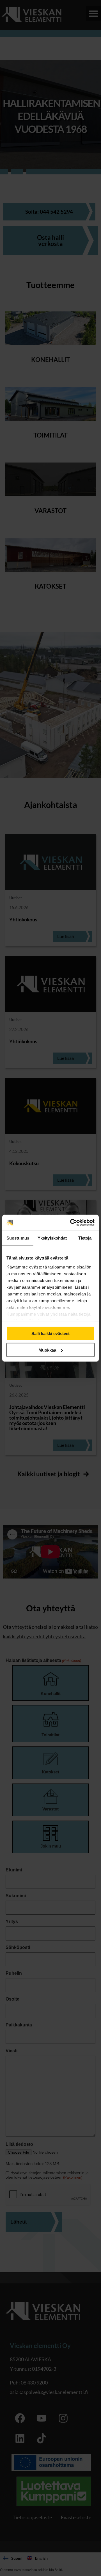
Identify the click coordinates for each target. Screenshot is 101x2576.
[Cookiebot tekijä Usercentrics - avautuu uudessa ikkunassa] (71, 1222)
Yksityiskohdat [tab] (52, 1238)
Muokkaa (47, 1350)
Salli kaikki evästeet (50, 1333)
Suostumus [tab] (18, 1238)
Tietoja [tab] (85, 1238)
